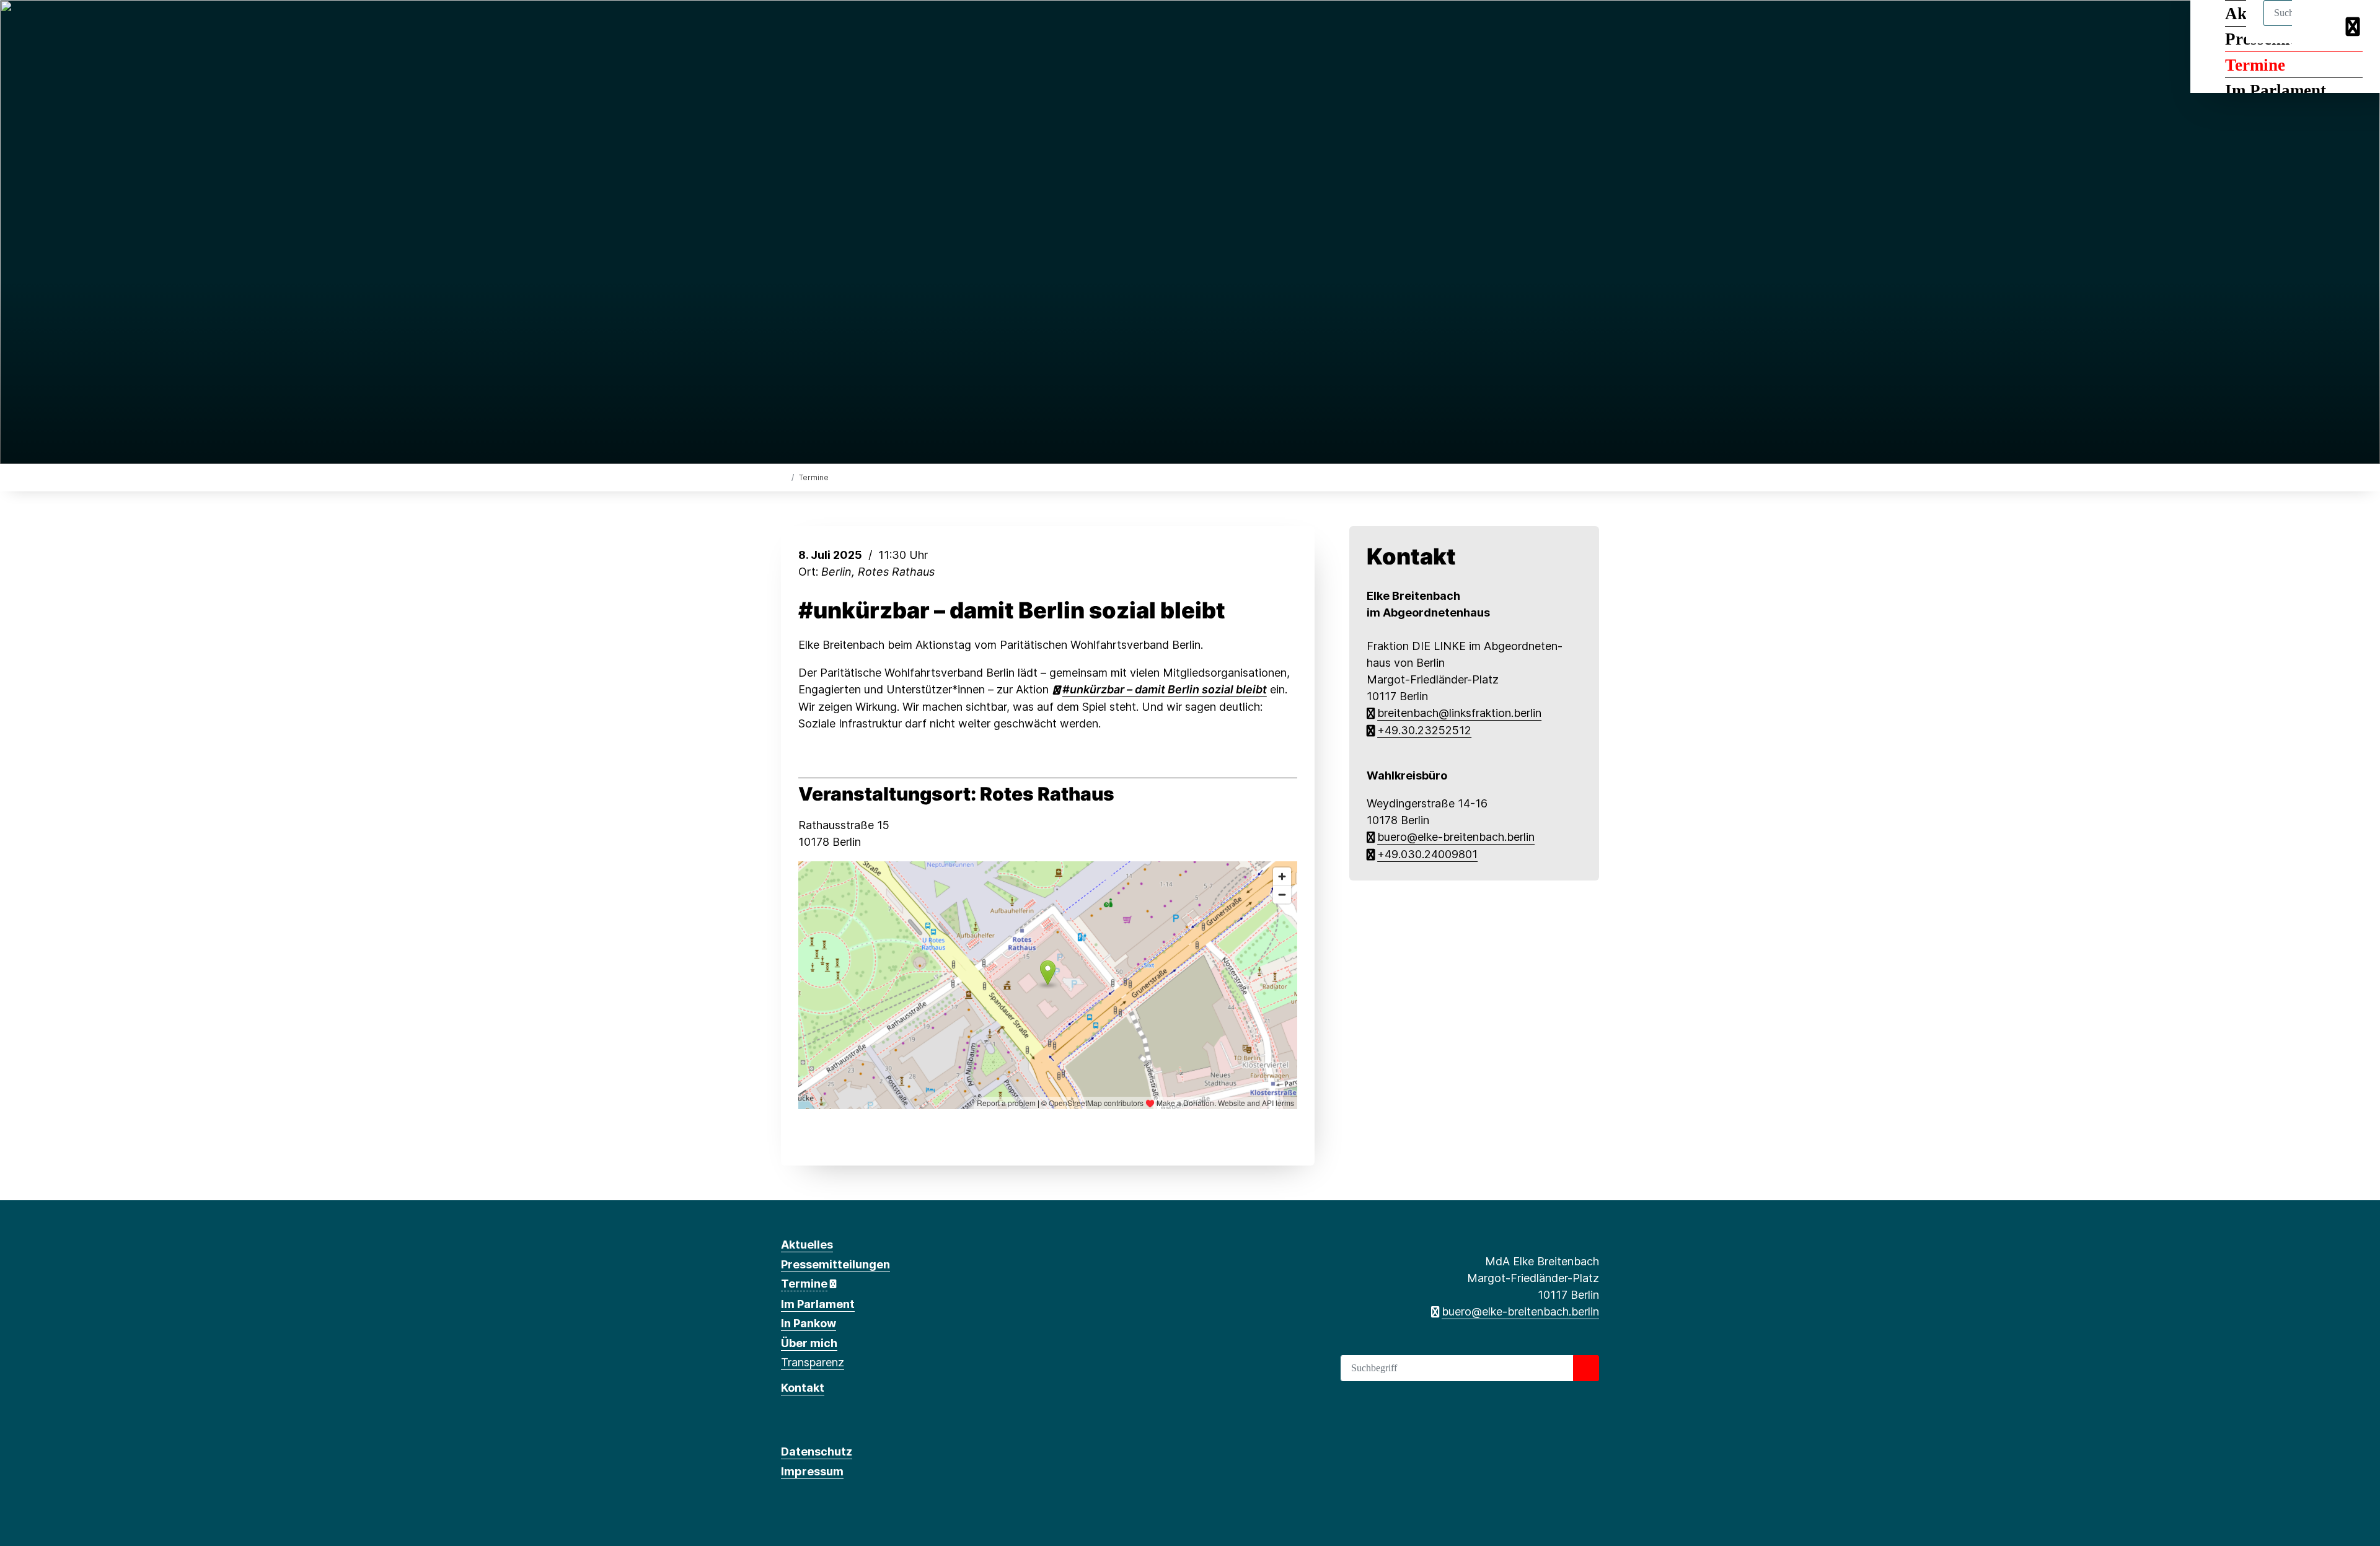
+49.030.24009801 (1427, 854)
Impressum (812, 1471)
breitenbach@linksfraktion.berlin (1459, 713)
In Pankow (809, 1323)
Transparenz (813, 1362)
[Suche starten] (1586, 1368)
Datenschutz (817, 1452)
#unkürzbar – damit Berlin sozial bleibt (1012, 611)
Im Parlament (2276, 90)
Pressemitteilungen (835, 1264)
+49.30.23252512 (1424, 730)
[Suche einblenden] (2318, 26)
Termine (2255, 65)
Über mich (809, 1343)
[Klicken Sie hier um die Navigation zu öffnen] (2354, 26)
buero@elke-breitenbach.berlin (1456, 837)
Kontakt (803, 1388)
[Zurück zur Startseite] (784, 477)
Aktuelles (807, 1245)
